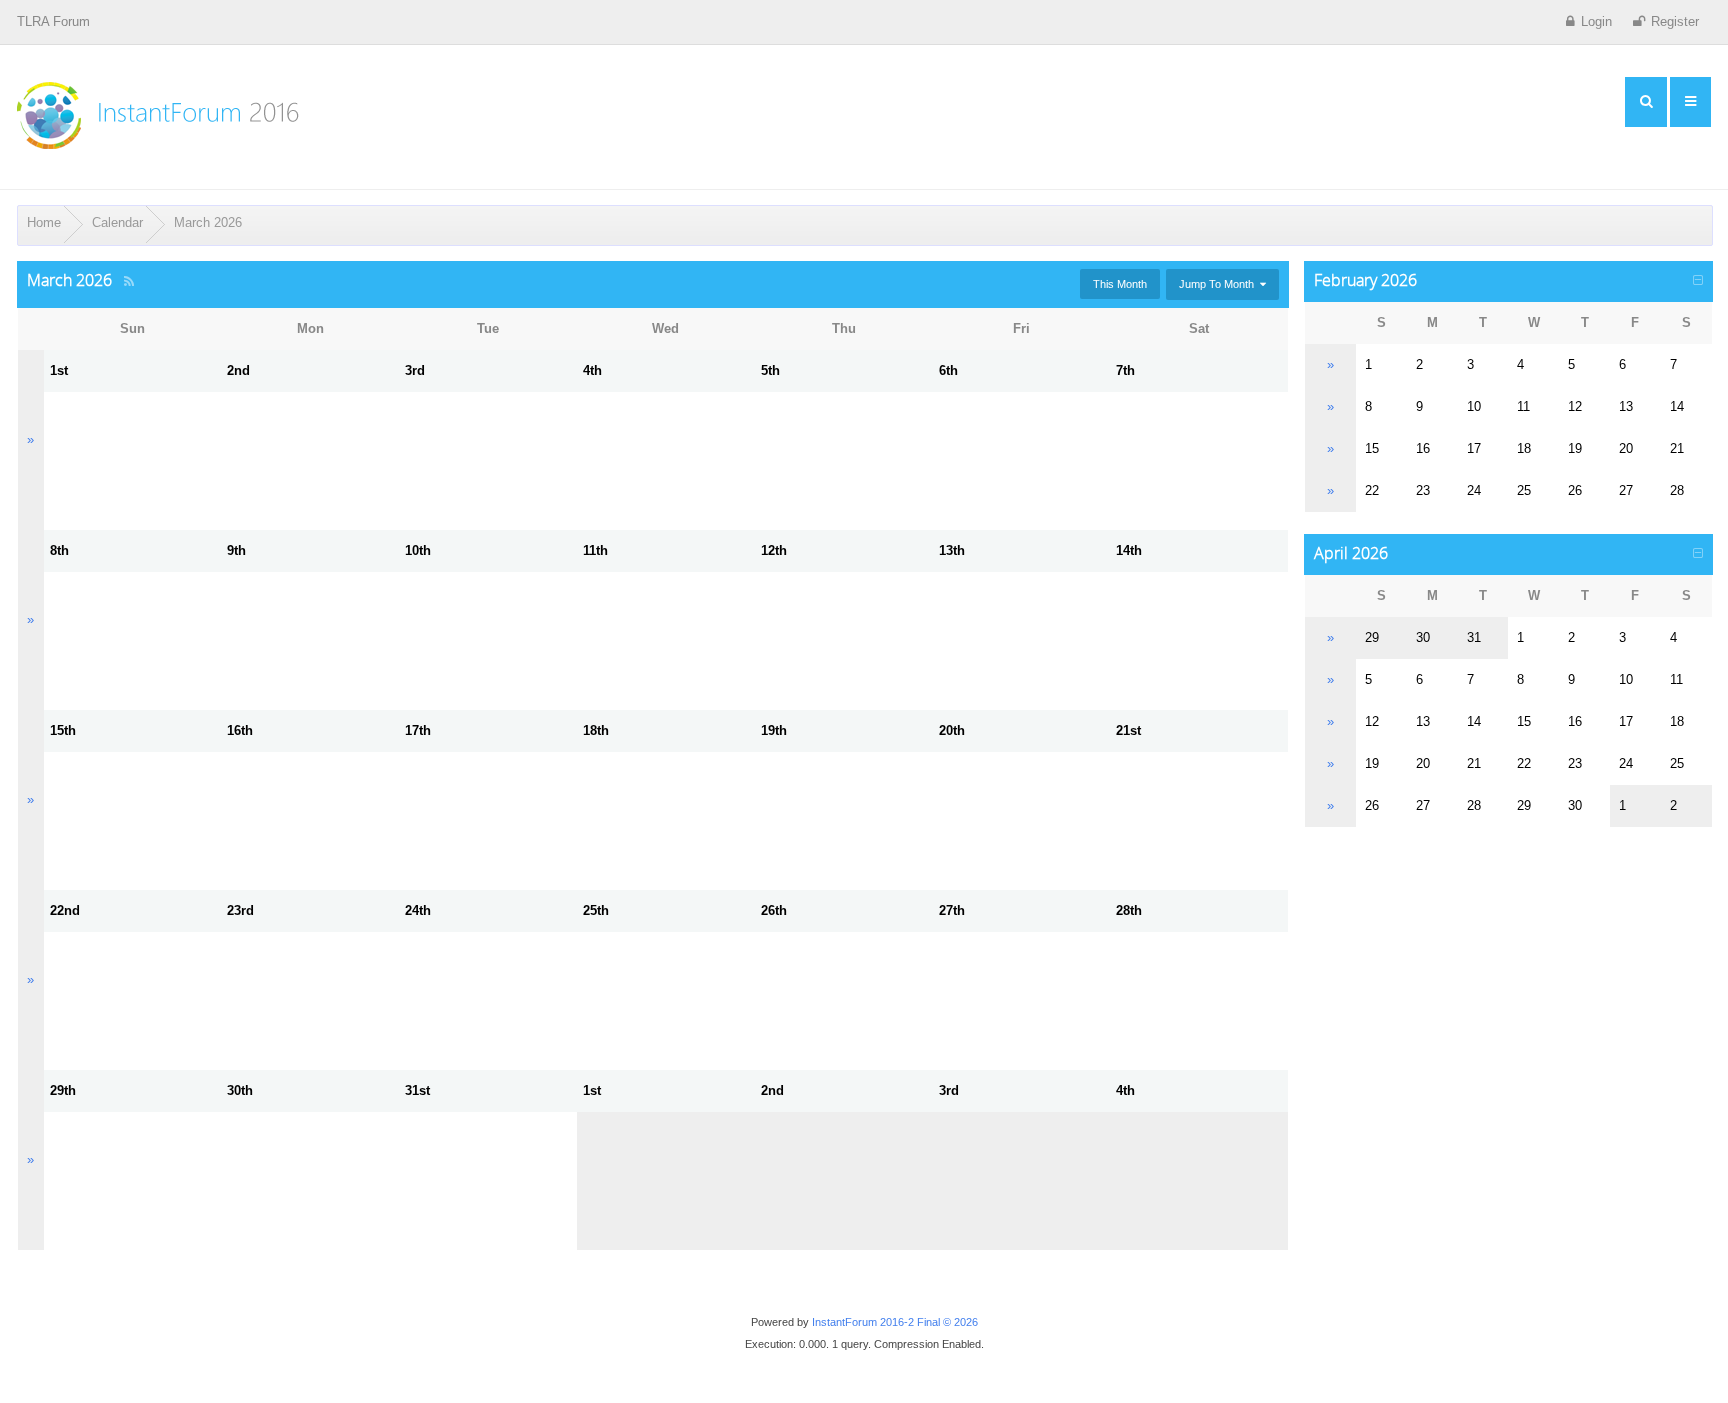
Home (44, 222)
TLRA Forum (53, 21)
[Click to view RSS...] (129, 281)
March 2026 (208, 222)
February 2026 (1365, 280)
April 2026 (1351, 553)
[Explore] (1646, 102)
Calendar (117, 222)
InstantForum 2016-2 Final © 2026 (895, 1322)
